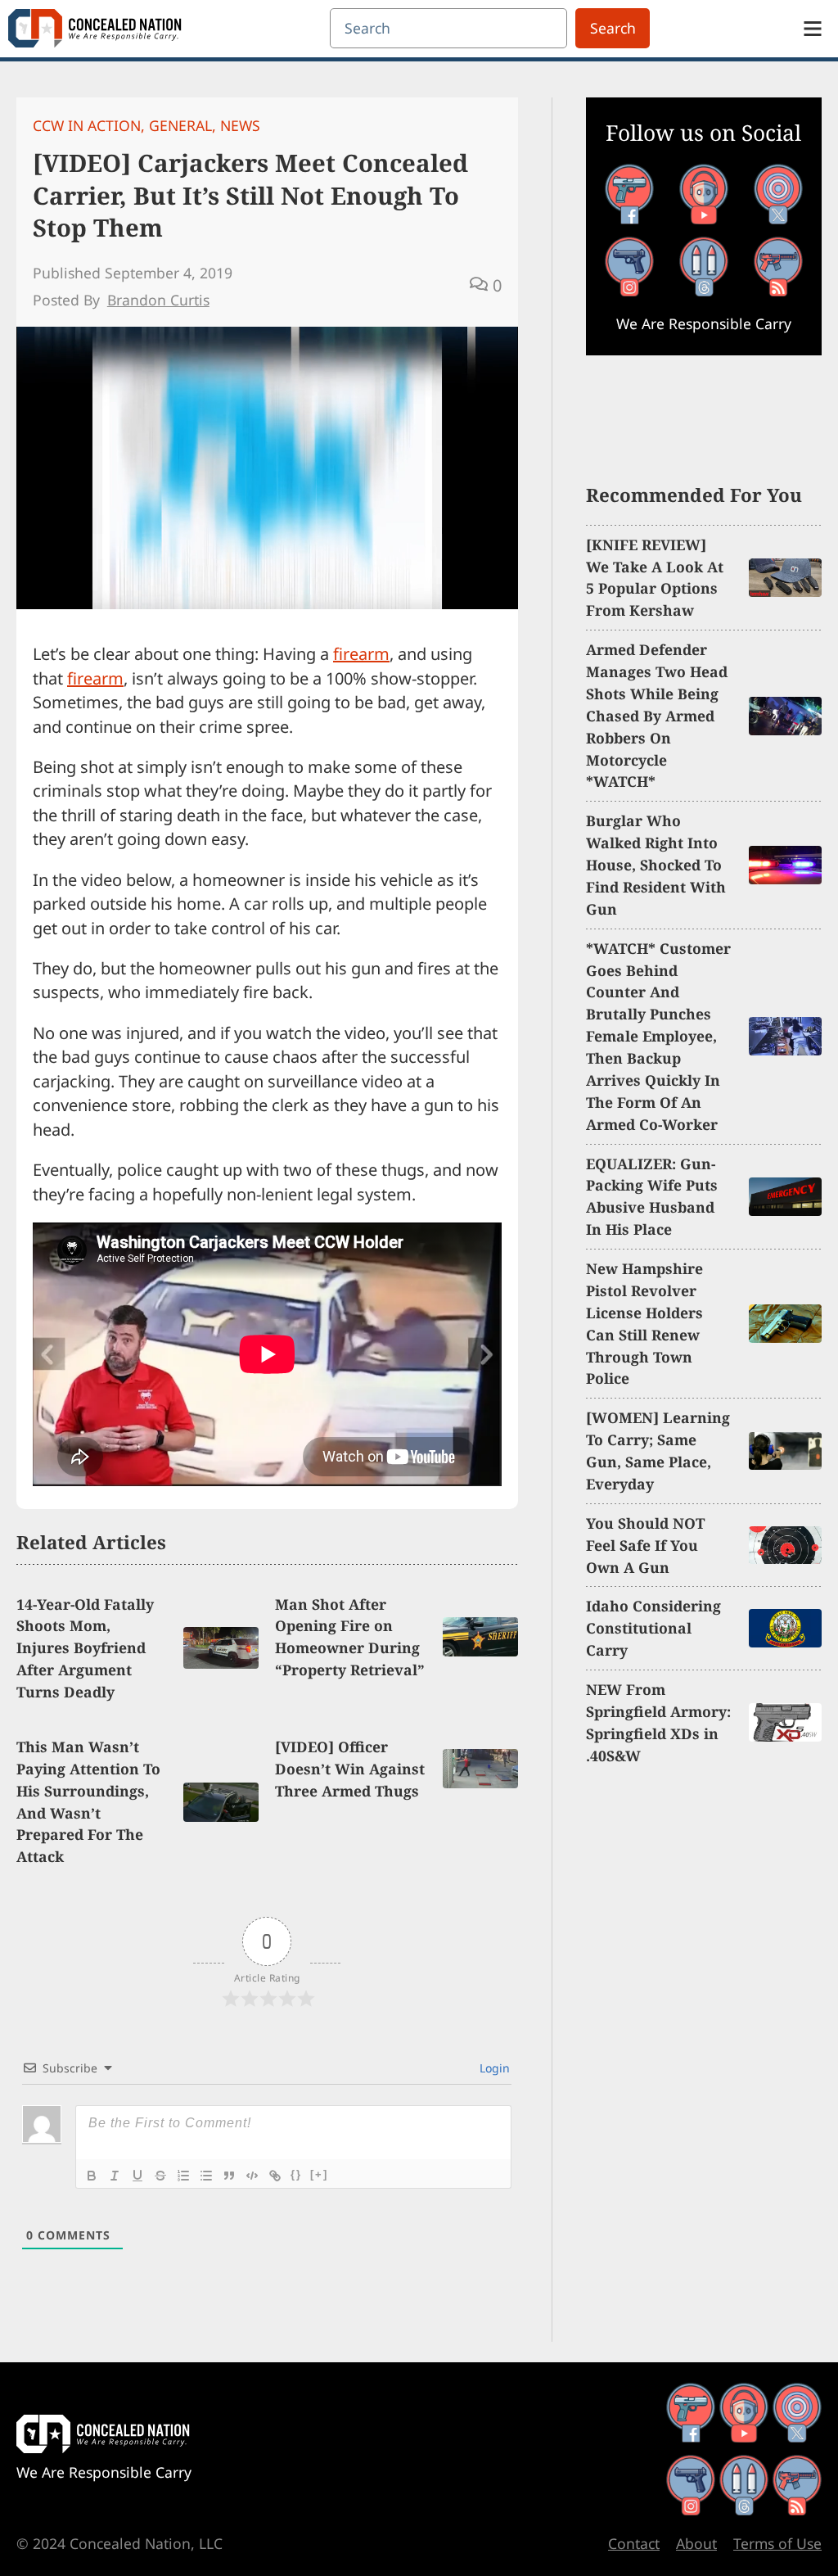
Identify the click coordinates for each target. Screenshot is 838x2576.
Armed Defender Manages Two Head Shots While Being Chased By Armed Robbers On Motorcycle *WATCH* (657, 715)
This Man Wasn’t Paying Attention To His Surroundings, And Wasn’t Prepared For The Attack (88, 1801)
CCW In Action (87, 125)
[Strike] (160, 2176)
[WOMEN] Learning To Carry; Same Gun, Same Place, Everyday (658, 1451)
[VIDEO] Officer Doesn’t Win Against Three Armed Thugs (350, 1769)
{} (296, 2174)
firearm (361, 654)
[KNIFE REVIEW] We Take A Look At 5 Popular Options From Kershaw (655, 578)
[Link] (275, 2176)
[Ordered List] (183, 2176)
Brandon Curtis (158, 300)
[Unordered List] (206, 2176)
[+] (319, 2174)
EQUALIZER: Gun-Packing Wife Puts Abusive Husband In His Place (652, 1197)
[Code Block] (252, 2176)
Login (493, 2068)
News (240, 125)
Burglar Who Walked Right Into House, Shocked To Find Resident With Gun (656, 865)
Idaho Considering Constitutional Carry (653, 1628)
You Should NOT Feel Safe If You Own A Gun (645, 1545)
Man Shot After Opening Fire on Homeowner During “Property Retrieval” (350, 1637)
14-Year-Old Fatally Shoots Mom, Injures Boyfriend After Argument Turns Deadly (85, 1648)
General (180, 125)
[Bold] (92, 2176)
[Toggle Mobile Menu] (813, 29)
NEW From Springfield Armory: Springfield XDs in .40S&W (658, 1722)
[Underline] (137, 2176)
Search (613, 28)
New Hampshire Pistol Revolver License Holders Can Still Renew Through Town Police (644, 1323)
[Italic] (115, 2176)
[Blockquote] (229, 2176)
